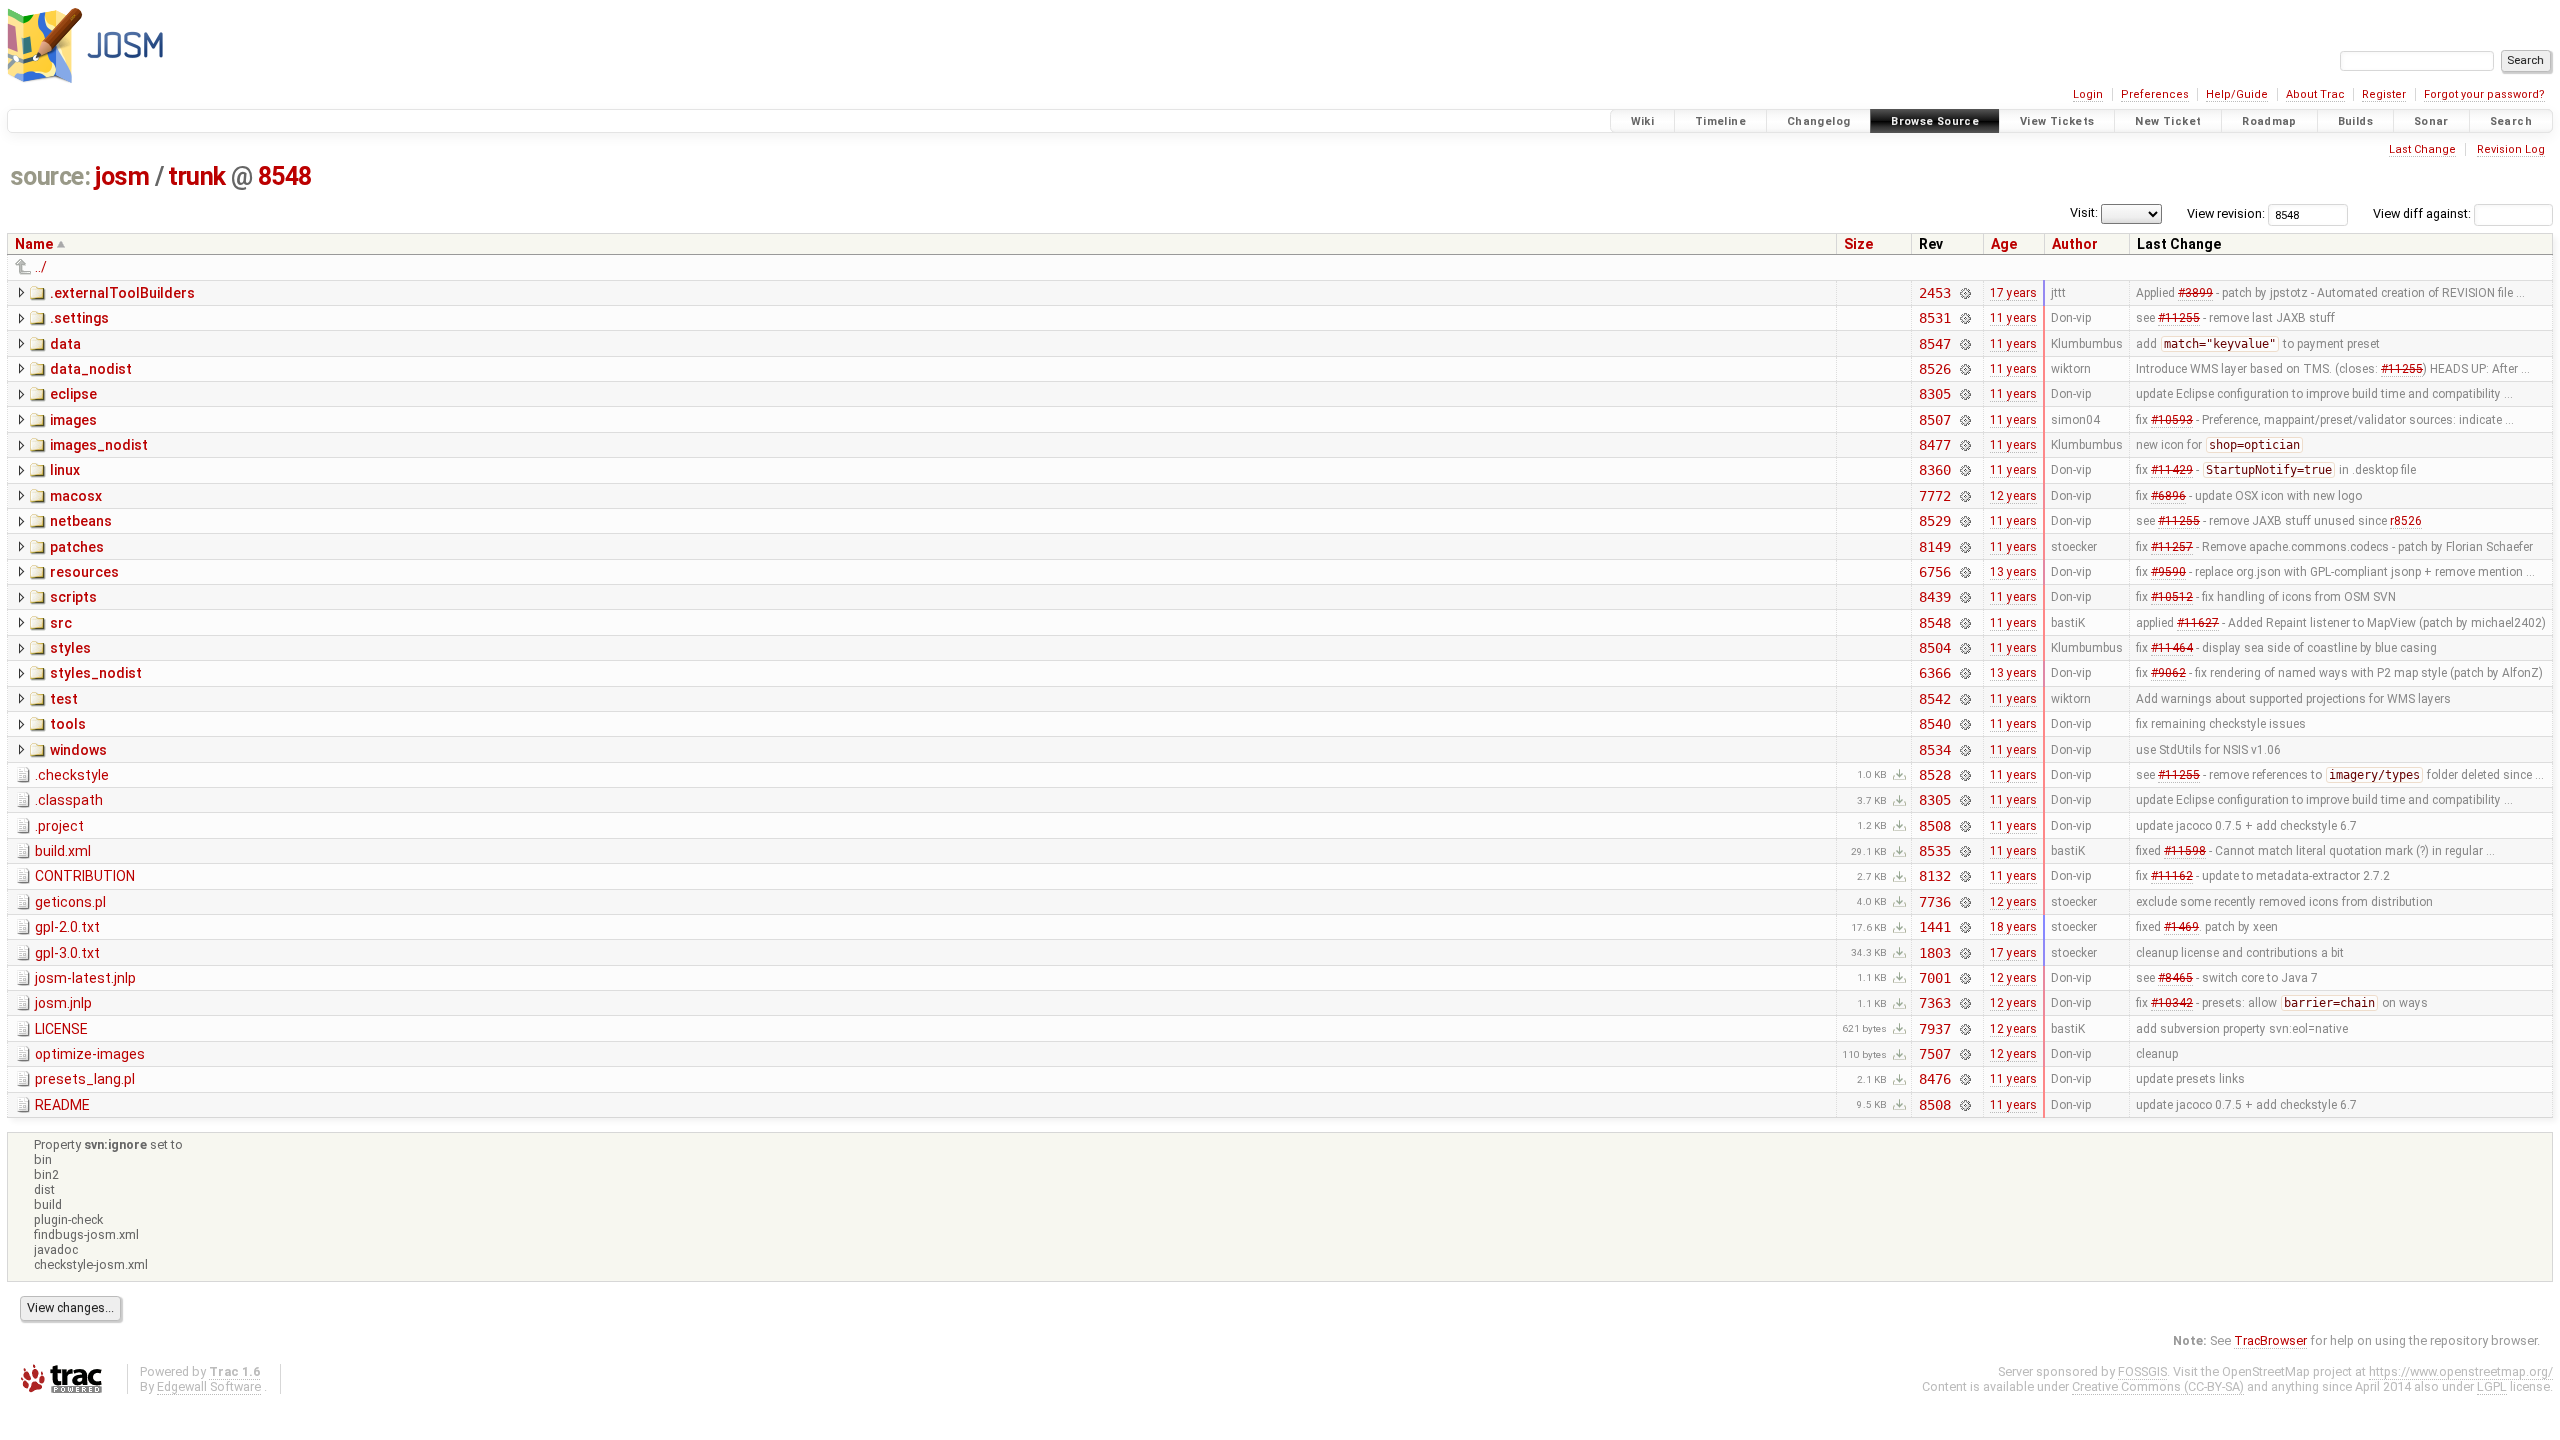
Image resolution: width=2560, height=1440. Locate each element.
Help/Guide (2237, 94)
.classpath (69, 800)
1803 (1934, 953)
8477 (1934, 445)
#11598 (2185, 851)
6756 (1934, 572)
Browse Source (1935, 121)
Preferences (2155, 94)
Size (1858, 244)
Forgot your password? (2484, 94)
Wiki (1643, 121)
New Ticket (2168, 121)
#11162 (2172, 876)
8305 (1934, 394)
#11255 (2179, 318)
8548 (285, 176)
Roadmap (2269, 121)
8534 (1934, 750)
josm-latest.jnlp (85, 978)
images (73, 420)
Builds (2355, 121)
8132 (1934, 876)
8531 (1934, 318)
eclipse (73, 394)
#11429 (2172, 470)
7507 (1934, 1054)
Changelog (1818, 121)
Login (2088, 94)
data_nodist (91, 369)
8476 (1934, 1079)
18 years (2013, 927)
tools (68, 724)
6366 (1934, 673)
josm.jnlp (63, 1003)
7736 (1934, 902)
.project (59, 826)
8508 (1934, 826)
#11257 (2172, 547)
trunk (197, 176)
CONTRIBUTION (85, 876)
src (61, 623)
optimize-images (90, 1054)
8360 (1934, 470)
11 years (2013, 318)
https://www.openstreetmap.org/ (2461, 1371)
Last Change (2422, 149)
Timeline (1720, 121)
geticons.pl (70, 902)
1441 (1934, 927)
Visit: (2084, 212)
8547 (1934, 344)
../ (41, 267)
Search (2511, 121)
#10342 (2172, 1003)
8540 (1934, 724)
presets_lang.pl (85, 1079)
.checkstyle (72, 775)
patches (77, 547)
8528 (1934, 775)
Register (2384, 94)
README (62, 1105)
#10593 (2172, 420)
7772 (1934, 496)
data (65, 344)
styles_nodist (96, 673)
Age (2004, 244)
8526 (1934, 369)
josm (122, 176)
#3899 (2195, 293)
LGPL (2492, 1386)
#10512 (2172, 597)
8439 (1934, 597)
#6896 (2168, 496)
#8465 (2175, 978)
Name (34, 244)
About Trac (2315, 94)
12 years (2013, 496)
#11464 (2172, 648)
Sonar (2431, 121)
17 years (2013, 293)
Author (2075, 244)
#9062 (2168, 673)
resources (84, 572)
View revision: (2226, 213)
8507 (1934, 420)
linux (65, 470)
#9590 (2168, 572)
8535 (1934, 851)
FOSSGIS (2142, 1371)
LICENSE (61, 1029)
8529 (1934, 521)
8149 (1934, 547)
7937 (1934, 1029)
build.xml (63, 851)
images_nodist (99, 445)
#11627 (2198, 623)
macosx (76, 496)
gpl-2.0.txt (67, 927)
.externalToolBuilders (122, 293)
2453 (1934, 293)
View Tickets (2057, 121)
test (64, 699)
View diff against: (2423, 213)
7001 (1934, 978)
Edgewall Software (209, 1386)
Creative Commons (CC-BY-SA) (2158, 1386)
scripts (73, 597)
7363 (1934, 1003)
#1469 (2181, 927)
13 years (2013, 572)
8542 (1934, 699)
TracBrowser (2270, 1340)
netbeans (81, 521)
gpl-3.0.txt (67, 953)
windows (78, 750)
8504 (1934, 648)
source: (50, 176)
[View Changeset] (1965, 293)
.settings (79, 318)
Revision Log (2511, 149)
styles (70, 648)
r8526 (2406, 521)
